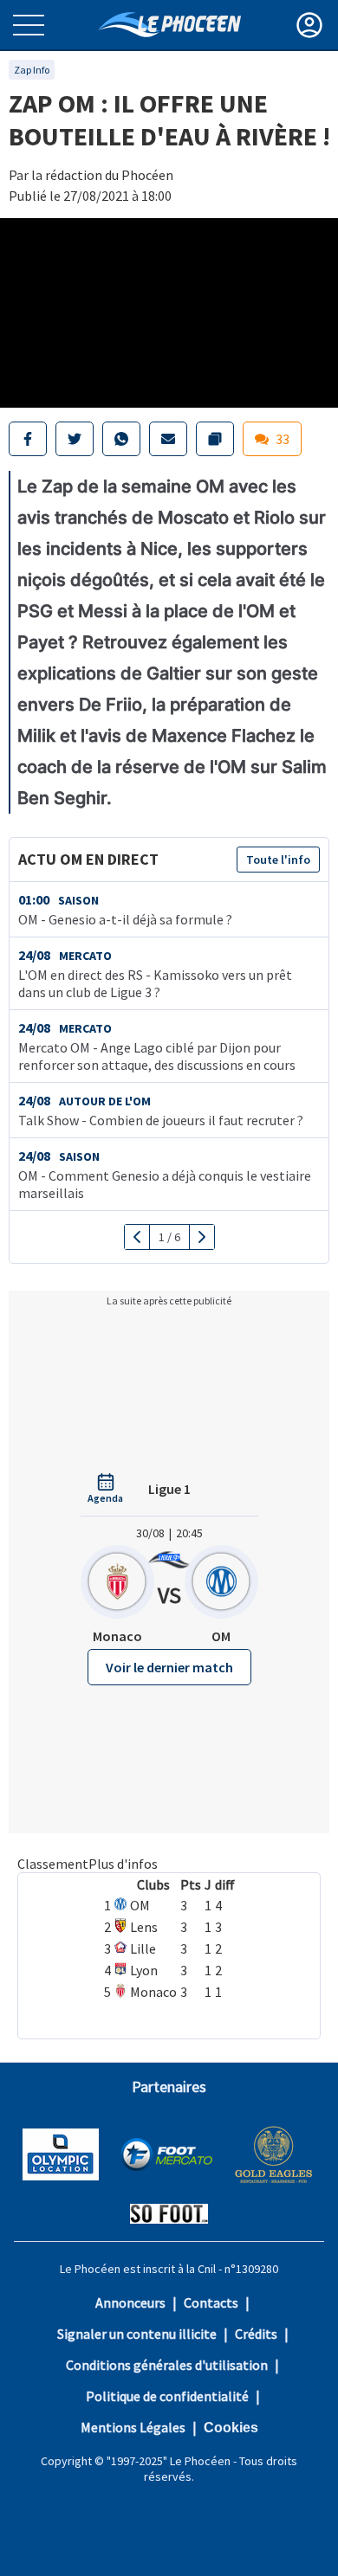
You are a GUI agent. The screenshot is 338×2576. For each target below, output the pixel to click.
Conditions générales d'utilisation (167, 2365)
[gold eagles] (274, 2157)
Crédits (256, 2334)
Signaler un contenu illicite (137, 2334)
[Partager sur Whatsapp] (121, 439)
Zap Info (32, 70)
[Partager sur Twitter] (75, 439)
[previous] (137, 1237)
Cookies (231, 2428)
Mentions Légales (133, 2427)
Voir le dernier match (169, 1667)
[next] (201, 1237)
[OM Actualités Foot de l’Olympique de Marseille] (169, 25)
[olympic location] (61, 2156)
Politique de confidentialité (167, 2396)
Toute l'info (278, 860)
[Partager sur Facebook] (28, 439)
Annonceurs (130, 2302)
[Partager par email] (168, 439)
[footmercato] (166, 2156)
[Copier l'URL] (215, 439)
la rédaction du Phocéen (102, 175)
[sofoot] (169, 2215)
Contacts (211, 2302)
